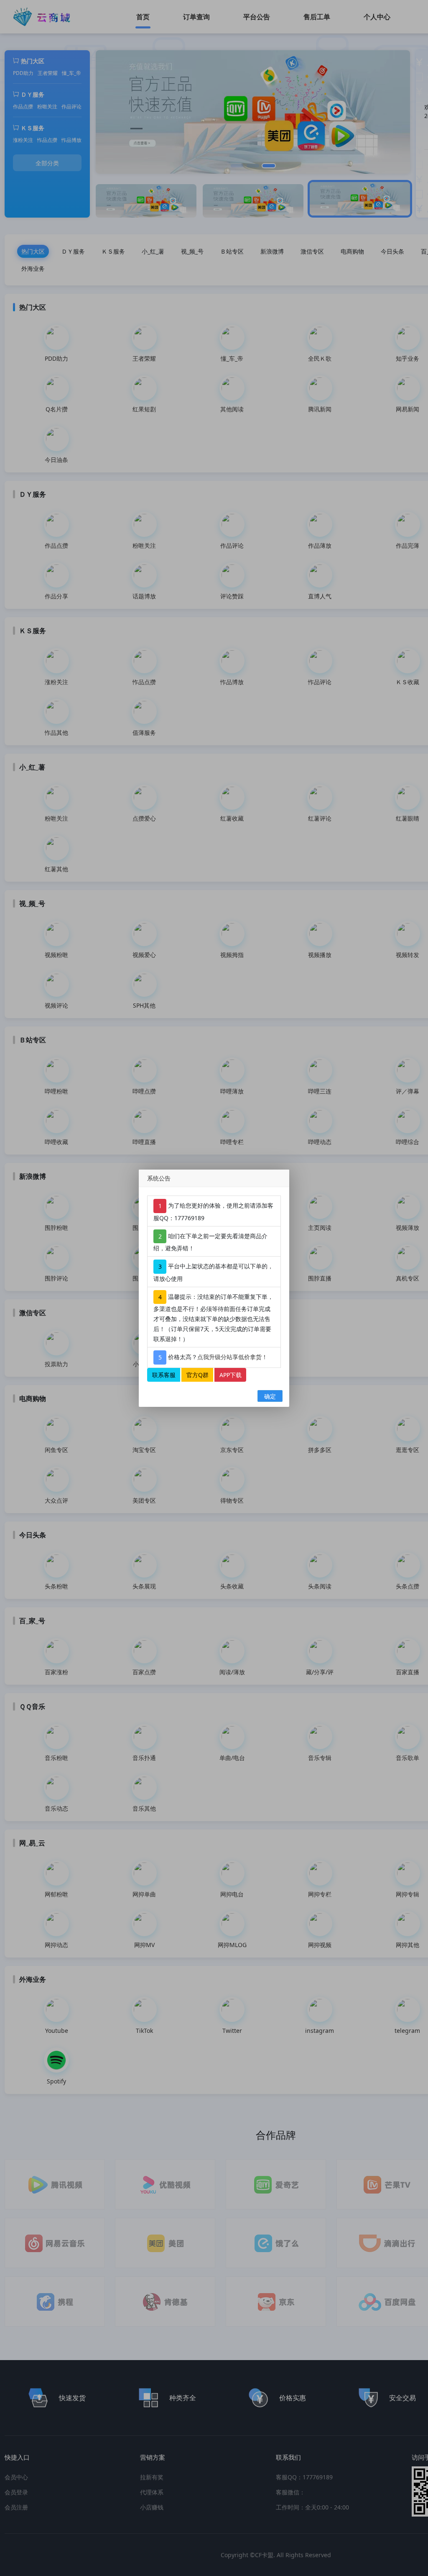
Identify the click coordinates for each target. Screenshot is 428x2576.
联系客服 (164, 1374)
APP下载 (231, 1374)
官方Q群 (197, 1374)
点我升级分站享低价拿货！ (232, 1356)
